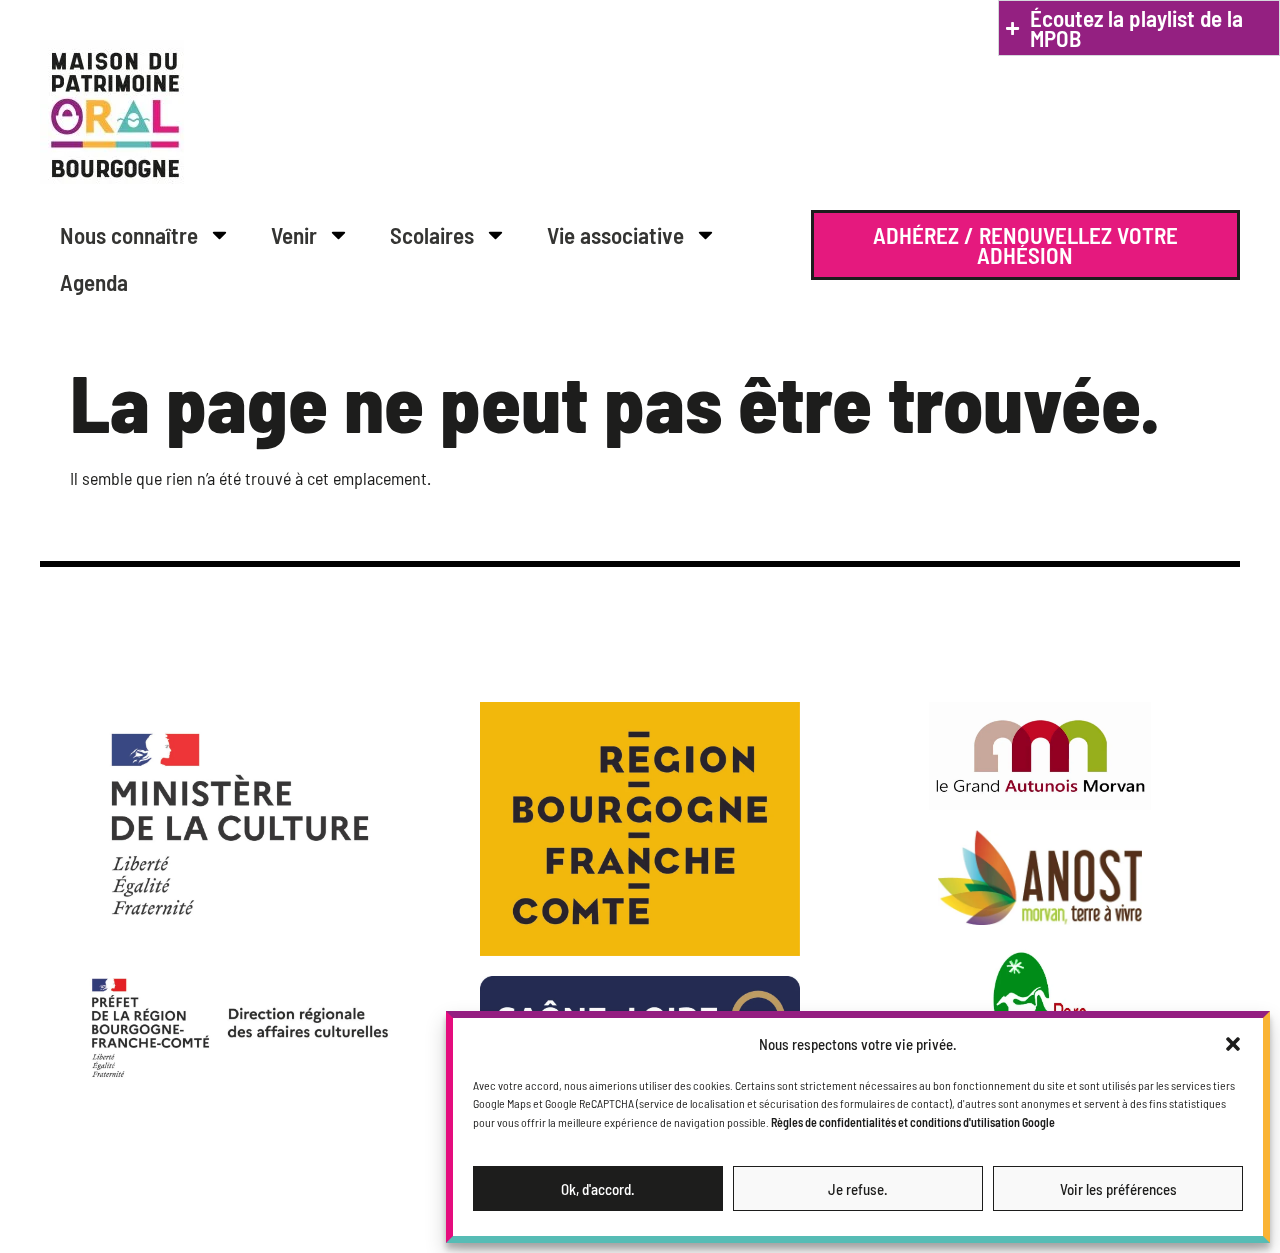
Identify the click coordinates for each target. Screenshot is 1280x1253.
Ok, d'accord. (598, 1189)
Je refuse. (858, 1189)
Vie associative (615, 235)
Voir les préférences (1118, 1189)
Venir (294, 235)
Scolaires (432, 235)
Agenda (94, 282)
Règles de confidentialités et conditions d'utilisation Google (913, 1122)
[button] (1233, 1044)
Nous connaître (129, 235)
